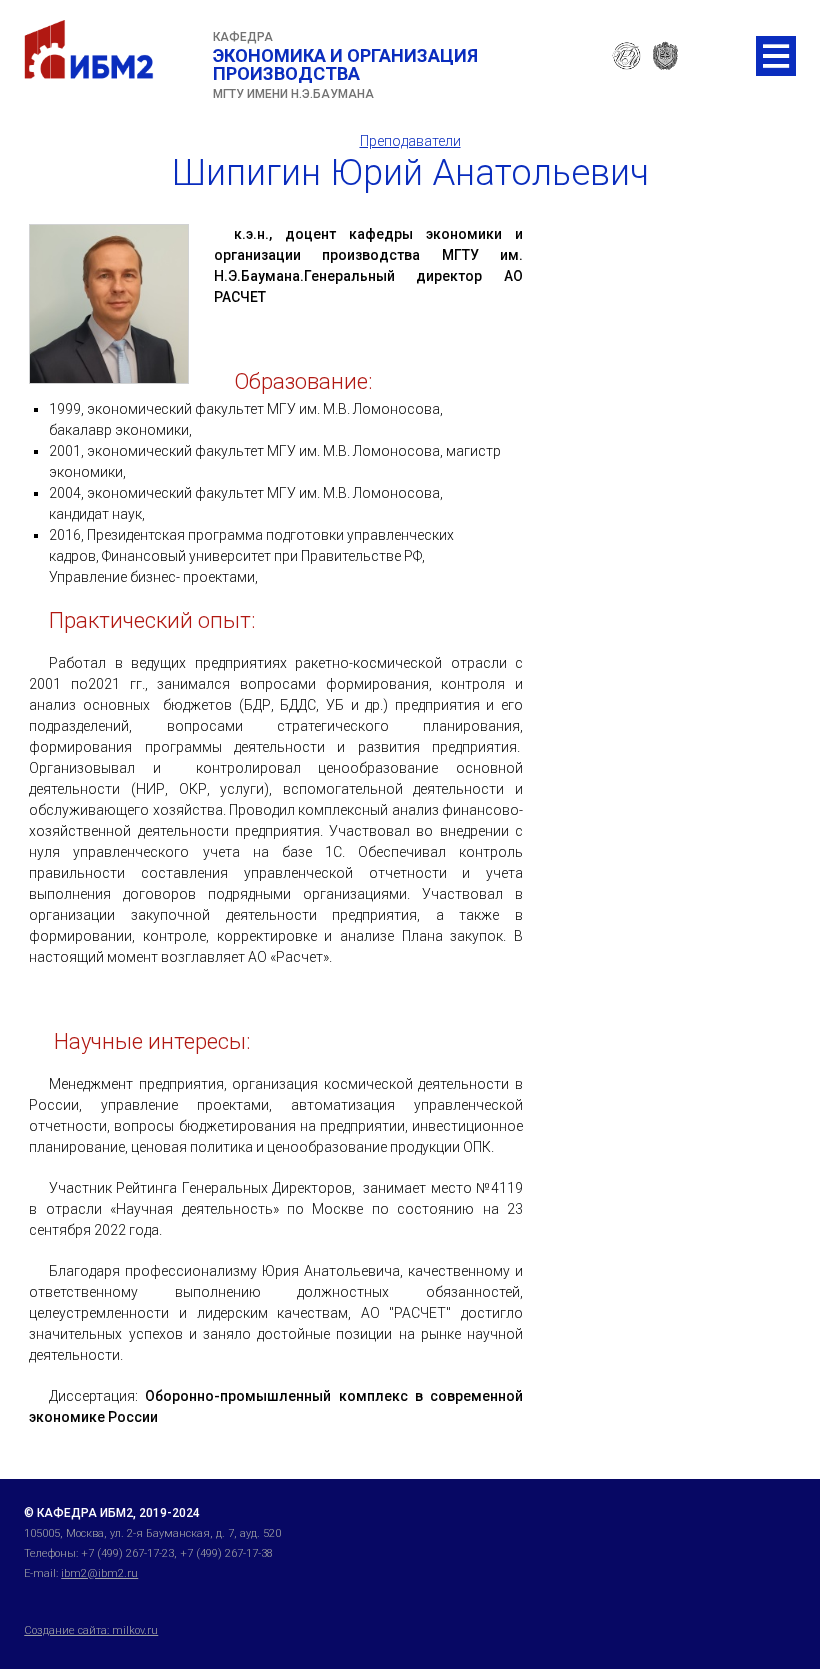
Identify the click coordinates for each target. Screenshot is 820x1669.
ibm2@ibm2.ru (99, 1573)
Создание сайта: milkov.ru (91, 1630)
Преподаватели (410, 141)
